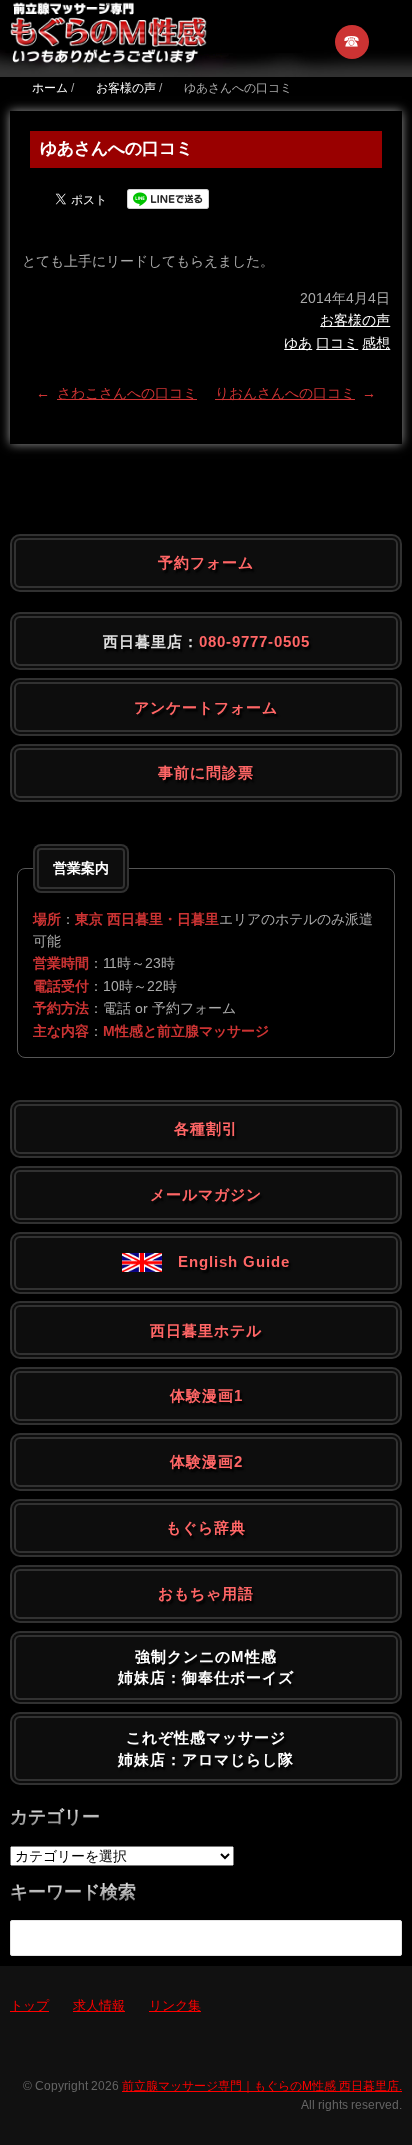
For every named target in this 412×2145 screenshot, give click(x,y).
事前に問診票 (206, 772)
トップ (29, 2005)
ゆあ (298, 343)
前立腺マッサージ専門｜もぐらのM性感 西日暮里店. (262, 2086)
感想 (376, 343)
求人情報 (99, 2005)
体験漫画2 (206, 1461)
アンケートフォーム (206, 707)
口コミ (337, 343)
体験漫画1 (206, 1395)
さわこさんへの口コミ (127, 393)
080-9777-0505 (254, 641)
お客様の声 (355, 320)
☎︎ (352, 41)
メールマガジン (206, 1194)
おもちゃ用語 (206, 1593)
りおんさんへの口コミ (285, 393)
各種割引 (206, 1128)
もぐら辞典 (206, 1527)
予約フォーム (206, 562)
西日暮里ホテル (206, 1330)
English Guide (226, 1261)
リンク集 (175, 2005)
